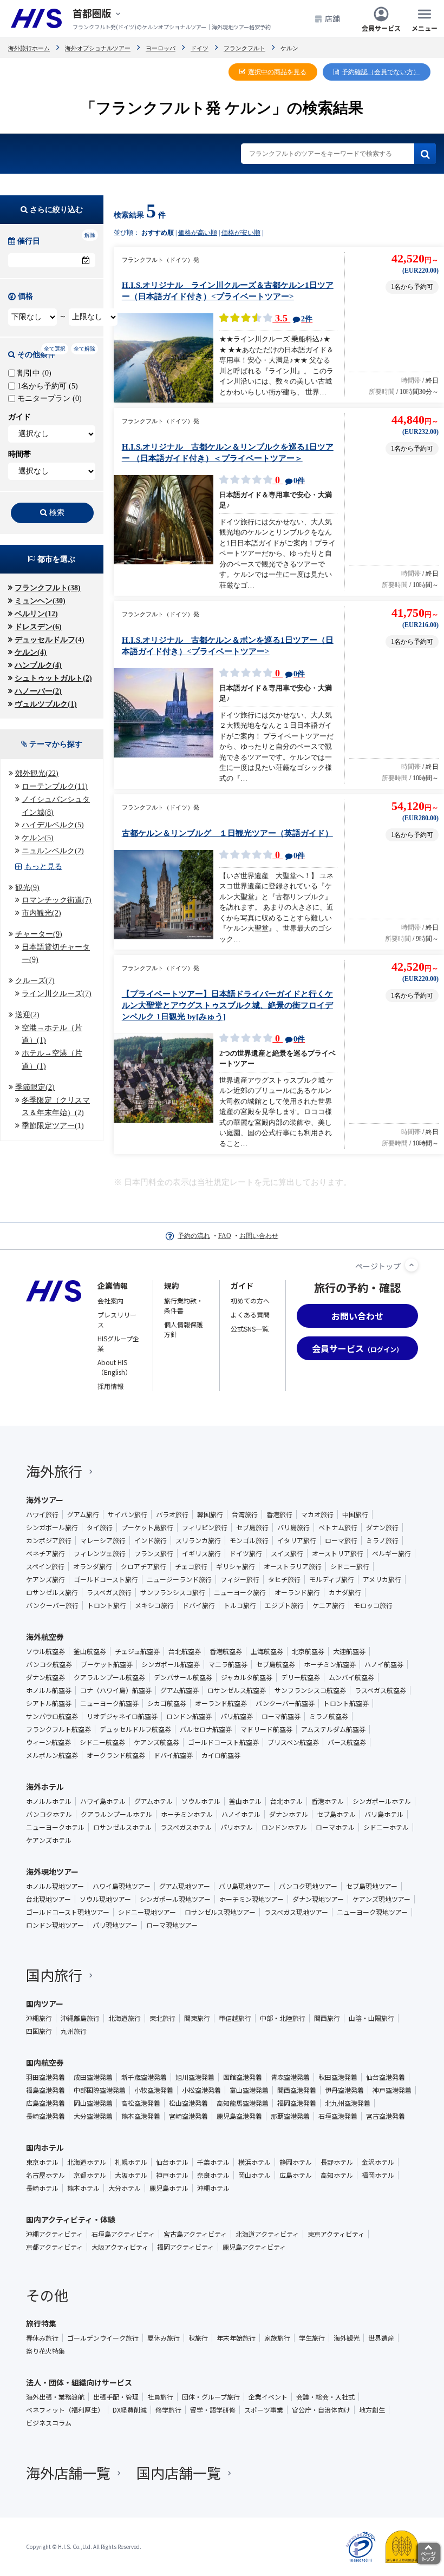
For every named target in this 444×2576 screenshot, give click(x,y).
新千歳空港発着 (144, 2077)
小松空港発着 (201, 2090)
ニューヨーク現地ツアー (372, 1912)
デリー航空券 (301, 1677)
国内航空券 (45, 2063)
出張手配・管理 (116, 2397)
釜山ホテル (245, 1801)
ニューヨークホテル (55, 1827)
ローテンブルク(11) (55, 786)
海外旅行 (54, 1471)
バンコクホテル (49, 1814)
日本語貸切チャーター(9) (56, 954)
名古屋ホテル (45, 2175)
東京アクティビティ (336, 2234)
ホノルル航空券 (49, 1690)
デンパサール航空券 (183, 1677)
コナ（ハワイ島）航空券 (116, 1690)
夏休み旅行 (164, 2338)
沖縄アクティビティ (54, 2234)
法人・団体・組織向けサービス (79, 2382)
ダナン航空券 (45, 1677)
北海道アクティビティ (267, 2234)
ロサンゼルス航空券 (237, 1690)
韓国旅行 (210, 1514)
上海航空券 (267, 1651)
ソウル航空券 (45, 1651)
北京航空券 (308, 1651)
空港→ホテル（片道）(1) (52, 1034)
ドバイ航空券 (173, 1755)
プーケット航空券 (107, 1664)
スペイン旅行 (45, 1566)
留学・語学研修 (213, 2410)
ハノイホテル (241, 1814)
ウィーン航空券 (48, 1742)
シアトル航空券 (49, 1703)
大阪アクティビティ (120, 2247)
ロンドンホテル (284, 1827)
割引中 (33, 373)
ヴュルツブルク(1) (46, 704)
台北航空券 (185, 1651)
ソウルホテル (201, 1801)
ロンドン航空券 (189, 1716)
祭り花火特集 (45, 2351)
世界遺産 (381, 2338)
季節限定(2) (35, 1087)
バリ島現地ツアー (244, 1886)
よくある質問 (250, 1315)
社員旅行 (160, 2397)
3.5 (292, 318)
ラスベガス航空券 (380, 1690)
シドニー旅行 (350, 1566)
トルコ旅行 (240, 1605)
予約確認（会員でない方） (381, 72)
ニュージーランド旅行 (179, 1579)
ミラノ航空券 (329, 1716)
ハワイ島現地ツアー (122, 1886)
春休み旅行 (42, 2338)
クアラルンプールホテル (116, 1814)
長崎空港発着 (45, 2116)
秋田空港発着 (338, 2077)
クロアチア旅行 (143, 1566)
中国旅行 (355, 1514)
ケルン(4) (31, 652)
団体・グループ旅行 (211, 2397)
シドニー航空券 (102, 1742)
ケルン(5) (38, 838)
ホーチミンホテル (187, 1814)
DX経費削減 (130, 2410)
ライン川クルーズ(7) (57, 994)
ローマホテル (335, 1827)
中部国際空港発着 (100, 2090)
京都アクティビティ (54, 2247)
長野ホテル (337, 2162)
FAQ (225, 1236)
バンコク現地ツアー (308, 1886)
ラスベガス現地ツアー (296, 1912)
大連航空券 (349, 1651)
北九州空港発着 (348, 2103)
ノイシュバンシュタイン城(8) (56, 806)
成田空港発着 (93, 2077)
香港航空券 (226, 1651)
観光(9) (27, 888)
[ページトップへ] (412, 1265)
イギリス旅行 (201, 1553)
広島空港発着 (45, 2103)
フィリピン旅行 (205, 1527)
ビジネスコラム (49, 2423)
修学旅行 (168, 2410)
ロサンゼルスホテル (122, 1827)
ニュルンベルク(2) (53, 851)
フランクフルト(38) (48, 588)
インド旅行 (151, 1540)
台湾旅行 (245, 1514)
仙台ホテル (172, 2162)
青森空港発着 (290, 2077)
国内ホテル (45, 2147)
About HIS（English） (115, 1367)
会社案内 (110, 1300)
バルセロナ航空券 (206, 1729)
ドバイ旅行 (199, 1605)
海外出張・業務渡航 (55, 2397)
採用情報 (110, 1386)
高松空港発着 (141, 2103)
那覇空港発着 (290, 2116)
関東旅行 (197, 2018)
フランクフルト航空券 (58, 1729)
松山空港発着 (188, 2103)
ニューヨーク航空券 (109, 1703)
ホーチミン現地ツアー (252, 1899)
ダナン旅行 (382, 1527)
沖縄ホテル (213, 2188)
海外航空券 (45, 1637)
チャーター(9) (39, 934)
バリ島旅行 (293, 1527)
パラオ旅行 (172, 1514)
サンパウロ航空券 (52, 1716)
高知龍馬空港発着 (243, 2103)
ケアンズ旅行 (45, 1579)
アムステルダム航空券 (333, 1729)
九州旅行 (74, 2031)
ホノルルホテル (49, 1801)
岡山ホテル (254, 2175)
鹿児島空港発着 (239, 2116)
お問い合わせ (259, 1236)
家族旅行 (277, 2338)
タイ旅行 (100, 1527)
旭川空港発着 (195, 2077)
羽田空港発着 (45, 2077)
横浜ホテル (254, 2162)
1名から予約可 (47, 386)
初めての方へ (250, 1300)
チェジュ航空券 (137, 1651)
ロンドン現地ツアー (55, 1925)
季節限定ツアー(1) (53, 1126)
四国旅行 (39, 2031)
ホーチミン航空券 (330, 1664)
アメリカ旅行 (382, 1579)
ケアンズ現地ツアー (381, 1899)
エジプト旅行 (284, 1605)
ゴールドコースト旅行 (106, 1579)
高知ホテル (337, 2175)
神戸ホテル (172, 2175)
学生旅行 (312, 2338)
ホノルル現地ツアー (55, 1886)
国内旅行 (54, 1975)
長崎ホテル (42, 2188)
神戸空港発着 (392, 2090)
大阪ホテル (131, 2175)
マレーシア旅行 (103, 1540)
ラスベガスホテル (186, 1827)
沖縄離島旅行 (80, 2018)
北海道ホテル (87, 2162)
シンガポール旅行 (52, 1527)
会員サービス (381, 27)
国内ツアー (45, 2004)
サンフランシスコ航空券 (310, 1690)
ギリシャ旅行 (236, 1566)
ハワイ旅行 (42, 1514)
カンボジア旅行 (49, 1540)
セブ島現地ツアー (372, 1886)
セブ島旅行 (252, 1527)
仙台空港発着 (386, 2077)
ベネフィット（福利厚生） (65, 2410)
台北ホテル (286, 1801)
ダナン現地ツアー (318, 1899)
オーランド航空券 (221, 1703)
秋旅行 (198, 2338)
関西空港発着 (297, 2090)
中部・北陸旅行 (283, 2018)
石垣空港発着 (338, 2116)
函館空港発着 (243, 2077)
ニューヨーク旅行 (240, 1592)
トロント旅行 (107, 1605)
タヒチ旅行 (284, 1579)
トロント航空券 (346, 1703)
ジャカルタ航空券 (247, 1677)
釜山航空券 (90, 1651)
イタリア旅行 (297, 1540)
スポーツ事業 (264, 2410)
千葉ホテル (213, 2162)
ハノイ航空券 (384, 1664)
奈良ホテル (213, 2175)
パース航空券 (347, 1742)
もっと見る (43, 867)
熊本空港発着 (141, 2116)
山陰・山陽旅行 (371, 2018)
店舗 (332, 18)
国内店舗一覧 (179, 2472)
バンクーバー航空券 (285, 1703)
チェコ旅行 (191, 1566)
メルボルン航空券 (52, 1755)
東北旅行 (162, 2018)
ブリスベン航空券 (293, 1742)
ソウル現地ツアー (105, 1899)
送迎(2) (27, 1015)
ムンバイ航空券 (351, 1677)
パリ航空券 (237, 1716)
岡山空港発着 (93, 2103)
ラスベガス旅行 (109, 1592)
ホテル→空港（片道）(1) (52, 1060)
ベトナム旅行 (338, 1527)
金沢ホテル (378, 2162)
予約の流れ (194, 1236)
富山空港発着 (249, 2090)
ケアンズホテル (49, 1840)
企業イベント (268, 2397)
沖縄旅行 (39, 2018)
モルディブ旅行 (332, 1579)
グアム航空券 (179, 1690)
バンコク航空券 (49, 1664)
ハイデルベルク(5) (53, 825)
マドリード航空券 (266, 1729)
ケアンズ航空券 (156, 1742)
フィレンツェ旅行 (100, 1553)
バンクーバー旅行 (52, 1605)
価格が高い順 (198, 233)
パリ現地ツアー (115, 1925)
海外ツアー (45, 1500)
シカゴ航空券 (167, 1703)
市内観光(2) (41, 913)
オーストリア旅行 (338, 1553)
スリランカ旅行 (198, 1540)
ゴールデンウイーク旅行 (103, 2338)
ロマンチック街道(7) (57, 900)
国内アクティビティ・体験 (71, 2219)
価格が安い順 (241, 233)
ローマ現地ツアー (172, 1925)
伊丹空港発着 (344, 2090)
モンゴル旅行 (249, 1540)
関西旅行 (327, 2018)
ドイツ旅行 (246, 1553)
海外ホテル (45, 1787)
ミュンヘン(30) (40, 601)
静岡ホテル (296, 2162)
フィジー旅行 (240, 1579)
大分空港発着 (93, 2116)
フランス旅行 (154, 1553)
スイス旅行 (287, 1553)
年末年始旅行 (236, 2338)
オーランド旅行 (297, 1592)
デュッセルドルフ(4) (50, 640)
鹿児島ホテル (169, 2188)
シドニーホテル (386, 1827)
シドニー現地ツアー (147, 1912)
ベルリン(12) (36, 614)
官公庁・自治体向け (321, 2410)
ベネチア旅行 (45, 1553)
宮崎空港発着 (188, 2116)
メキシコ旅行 (154, 1605)
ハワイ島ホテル (103, 1801)
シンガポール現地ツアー (175, 1899)
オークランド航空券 (116, 1755)
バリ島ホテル (384, 1814)
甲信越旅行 (235, 2018)
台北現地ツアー (48, 1899)
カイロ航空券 (221, 1755)
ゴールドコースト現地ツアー (68, 1912)
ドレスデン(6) (38, 627)
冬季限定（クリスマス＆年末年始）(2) (56, 1107)
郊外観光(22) (37, 773)
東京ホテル (42, 2162)
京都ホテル (90, 2175)
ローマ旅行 (341, 1540)
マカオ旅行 (317, 1514)
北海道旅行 (125, 2018)
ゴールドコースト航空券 (223, 1742)
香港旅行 (279, 1514)
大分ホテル (125, 2188)
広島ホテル (296, 2175)
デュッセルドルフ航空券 (135, 1729)
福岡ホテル (378, 2175)
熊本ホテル (83, 2188)
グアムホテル (154, 1801)
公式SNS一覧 (250, 1329)
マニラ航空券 (228, 1664)
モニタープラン (48, 398)
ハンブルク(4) (38, 665)
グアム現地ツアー (185, 1886)
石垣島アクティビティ (123, 2234)
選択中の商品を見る (277, 72)
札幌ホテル (131, 2162)
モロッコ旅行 (373, 1605)
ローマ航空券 (281, 1716)
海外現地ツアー (52, 1872)
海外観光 (347, 2338)
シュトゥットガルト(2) (53, 678)
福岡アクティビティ (185, 2247)
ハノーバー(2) (38, 691)
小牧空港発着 (154, 2090)
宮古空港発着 (386, 2116)
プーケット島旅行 (147, 1527)
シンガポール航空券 (171, 1664)
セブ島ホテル (336, 1814)
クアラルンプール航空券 (109, 1677)
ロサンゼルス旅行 (52, 1592)
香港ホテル (328, 1801)
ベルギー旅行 (391, 1553)
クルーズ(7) (35, 981)
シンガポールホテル (382, 1801)
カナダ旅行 (345, 1592)
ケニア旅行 (329, 1605)
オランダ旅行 (93, 1566)
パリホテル (237, 1827)
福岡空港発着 (297, 2103)
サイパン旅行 (128, 1514)
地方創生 (372, 2410)
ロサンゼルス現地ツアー (220, 1912)
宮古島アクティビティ (195, 2234)
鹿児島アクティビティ (254, 2247)
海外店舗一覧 (68, 2472)
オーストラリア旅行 (293, 1566)
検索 (57, 513)
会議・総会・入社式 (325, 2397)
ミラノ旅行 (382, 1540)
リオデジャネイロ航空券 (122, 1716)
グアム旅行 (83, 1514)
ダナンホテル (289, 1814)
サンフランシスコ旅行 (173, 1592)
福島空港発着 (45, 2090)
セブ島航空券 (276, 1664)
